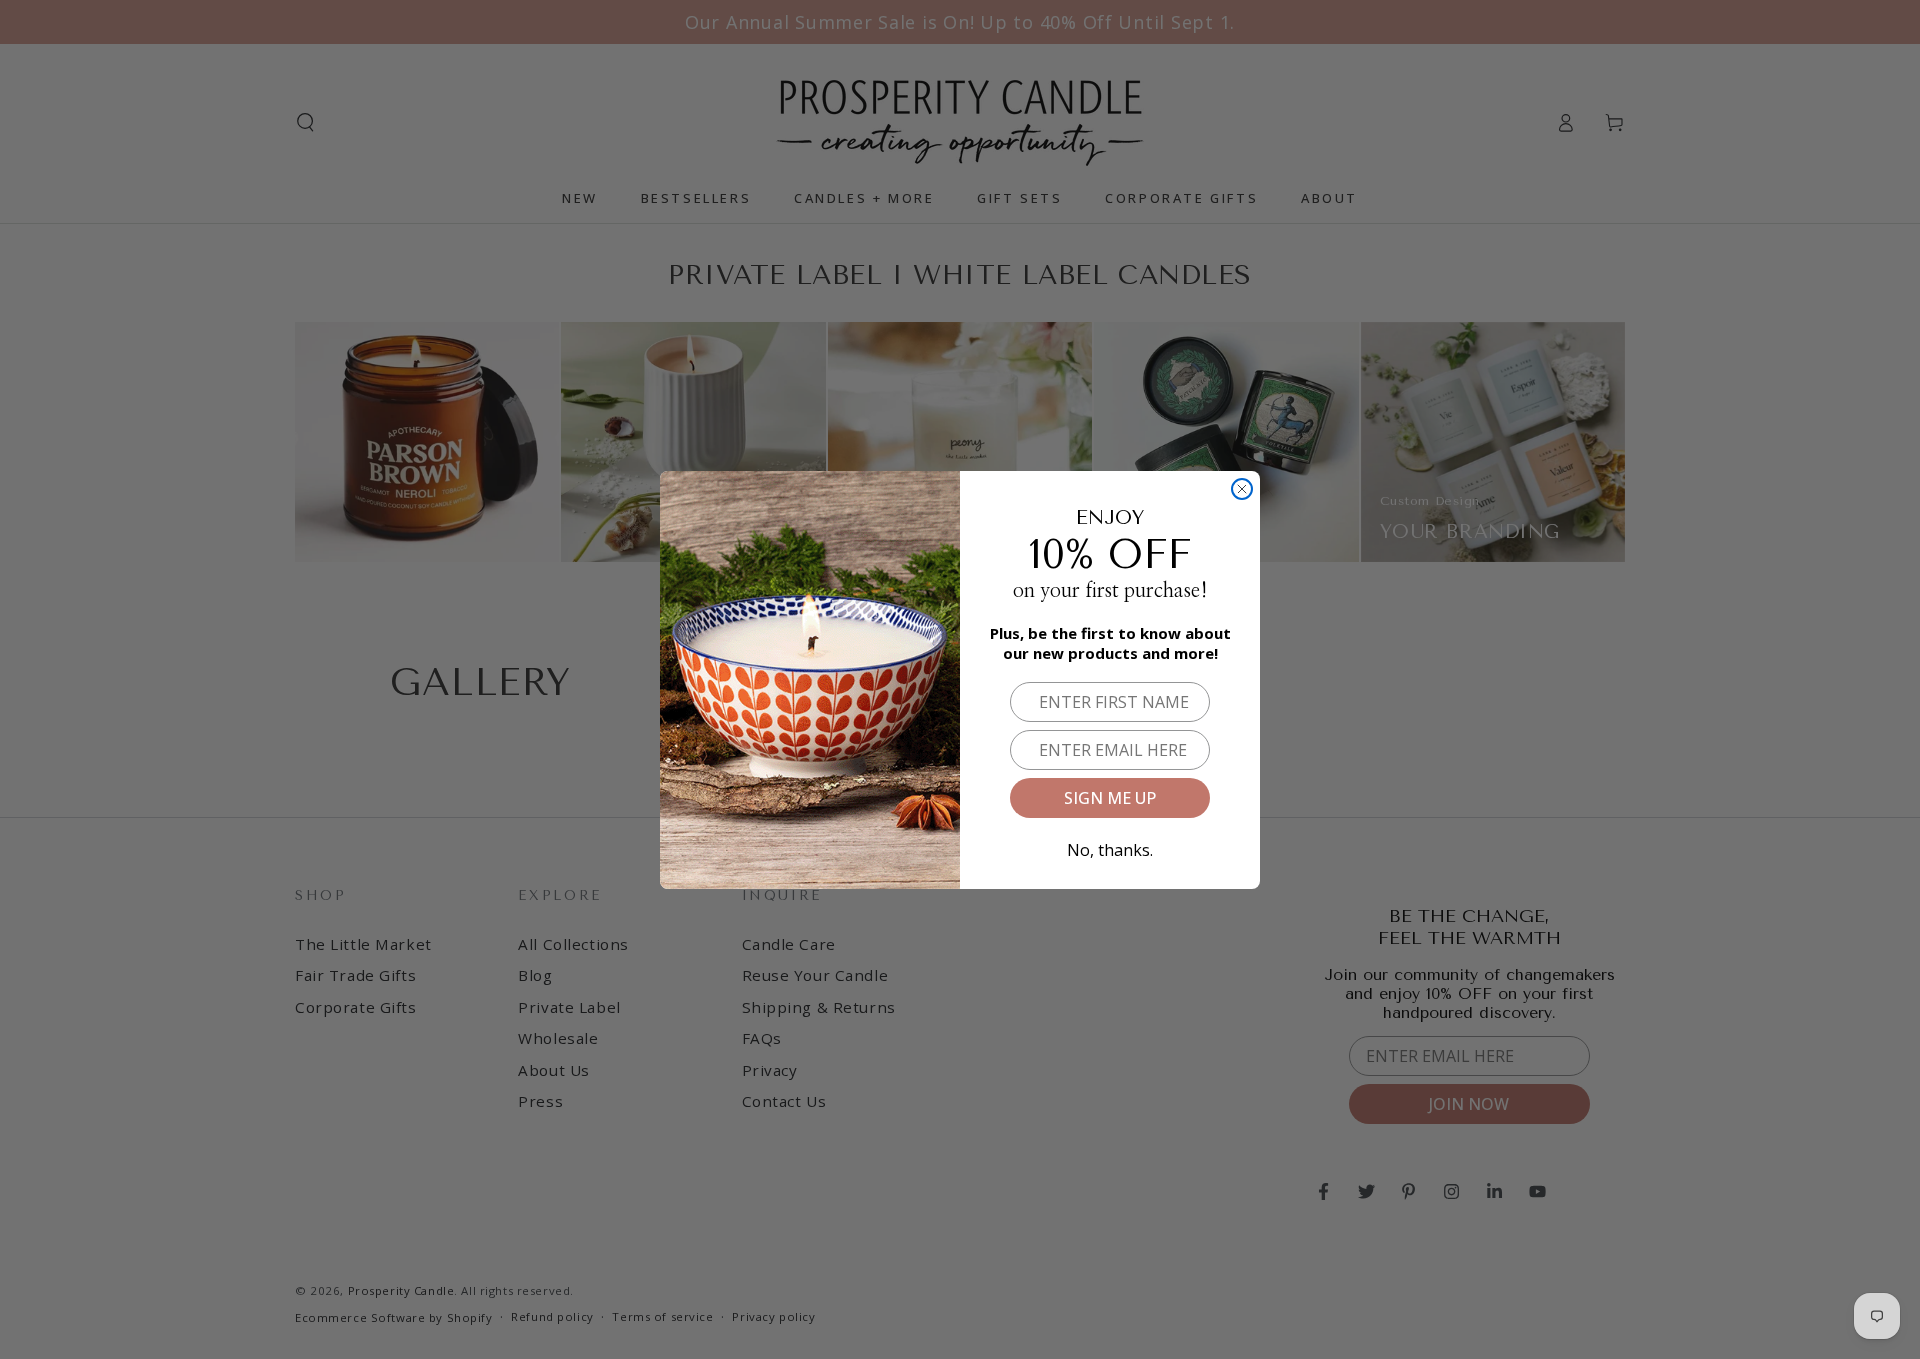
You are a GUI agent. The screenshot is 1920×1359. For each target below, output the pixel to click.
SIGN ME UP (1110, 798)
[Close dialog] (1242, 489)
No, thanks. (1110, 846)
